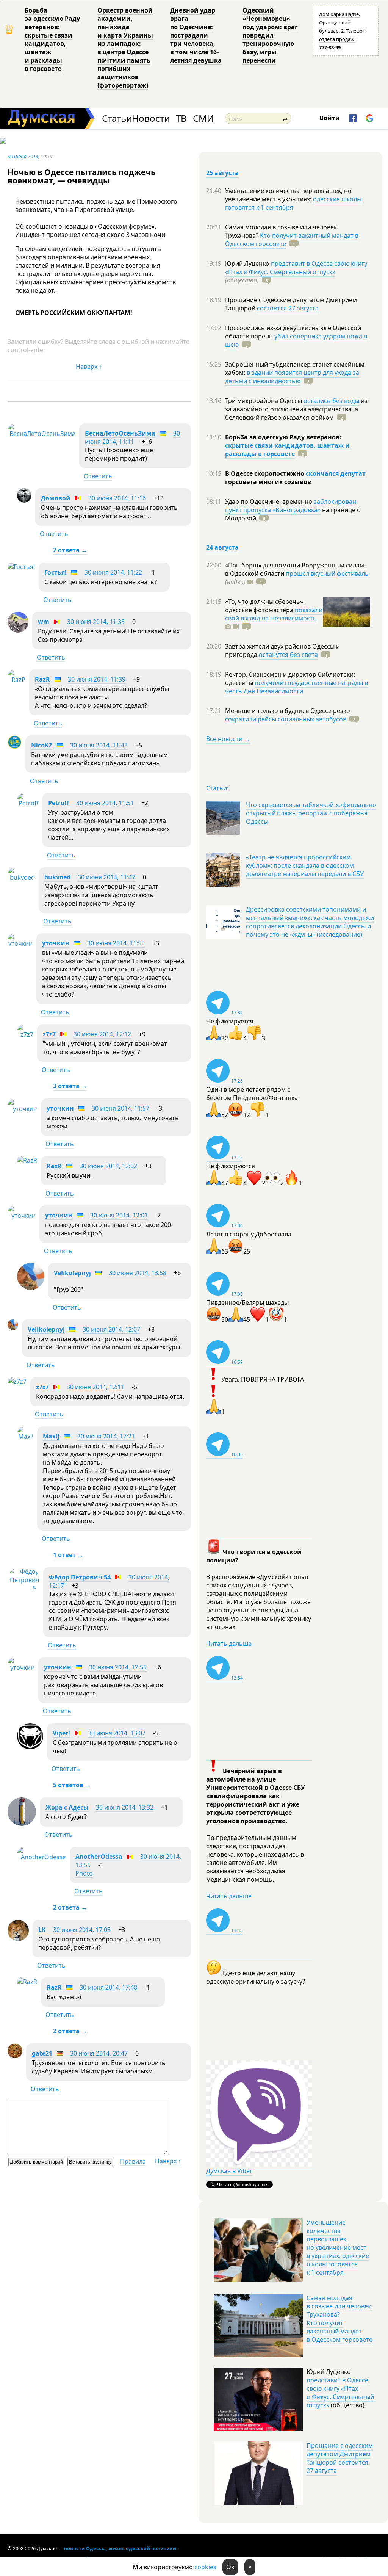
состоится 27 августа (288, 308)
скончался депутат (336, 473)
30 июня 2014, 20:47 (99, 2053)
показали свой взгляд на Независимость (274, 614)
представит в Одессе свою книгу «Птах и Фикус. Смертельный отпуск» (296, 268)
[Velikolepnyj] (31, 1288)
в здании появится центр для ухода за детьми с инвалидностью (292, 377)
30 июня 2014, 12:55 (118, 1667)
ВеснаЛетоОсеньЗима (120, 433)
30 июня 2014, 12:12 (102, 1034)
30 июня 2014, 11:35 (96, 622)
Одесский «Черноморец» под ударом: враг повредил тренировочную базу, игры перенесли (270, 35)
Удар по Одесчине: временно (269, 501)
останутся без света (288, 655)
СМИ (203, 118)
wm (44, 622)
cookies (205, 2567)
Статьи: (217, 788)
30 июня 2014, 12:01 (119, 1215)
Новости (151, 118)
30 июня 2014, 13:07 (117, 1733)
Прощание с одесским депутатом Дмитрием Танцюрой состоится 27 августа (340, 2458)
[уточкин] (20, 943)
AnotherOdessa (99, 1857)
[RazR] (16, 680)
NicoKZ (42, 745)
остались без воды (331, 401)
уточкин (56, 943)
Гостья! (56, 572)
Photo (84, 1873)
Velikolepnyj (72, 1273)
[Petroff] (28, 803)
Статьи (117, 118)
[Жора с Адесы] (22, 1824)
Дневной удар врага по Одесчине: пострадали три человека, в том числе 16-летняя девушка (196, 35)
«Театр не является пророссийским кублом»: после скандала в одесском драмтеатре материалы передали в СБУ (305, 865)
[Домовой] (24, 500)
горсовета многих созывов (268, 482)
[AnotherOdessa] (41, 1857)
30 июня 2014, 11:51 (105, 803)
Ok (230, 2567)
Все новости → (228, 739)
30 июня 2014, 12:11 (95, 1387)
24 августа (222, 547)
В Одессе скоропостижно (265, 473)
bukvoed (57, 877)
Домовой (56, 498)
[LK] (18, 1939)
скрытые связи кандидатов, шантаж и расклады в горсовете (287, 450)
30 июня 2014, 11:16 (117, 498)
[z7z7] (25, 1034)
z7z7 (49, 1034)
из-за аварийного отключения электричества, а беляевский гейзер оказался (297, 409)
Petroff (59, 803)
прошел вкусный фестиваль (327, 573)
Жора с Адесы (67, 1807)
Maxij (51, 1436)
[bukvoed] (21, 877)
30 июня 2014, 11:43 (99, 745)
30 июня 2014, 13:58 (138, 1273)
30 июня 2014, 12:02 (108, 1166)
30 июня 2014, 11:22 (113, 572)
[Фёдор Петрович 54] (23, 1588)
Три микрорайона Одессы (264, 401)
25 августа (222, 173)
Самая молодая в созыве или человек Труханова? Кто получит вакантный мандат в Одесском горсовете (339, 2319)
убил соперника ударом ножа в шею (296, 340)
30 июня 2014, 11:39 (97, 679)
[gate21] (15, 2056)
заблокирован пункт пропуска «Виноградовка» (291, 506)
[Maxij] (25, 1437)
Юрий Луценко (248, 263)
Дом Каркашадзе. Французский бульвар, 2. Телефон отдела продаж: (342, 31)
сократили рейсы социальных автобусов (286, 719)
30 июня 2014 (23, 156)
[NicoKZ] (15, 747)
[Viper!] (30, 1747)
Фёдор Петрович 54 (80, 1577)
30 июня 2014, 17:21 (106, 1436)
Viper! (61, 1733)
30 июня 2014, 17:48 (108, 1987)
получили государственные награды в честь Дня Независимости (296, 687)
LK (42, 1930)
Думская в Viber (229, 2171)
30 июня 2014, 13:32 (125, 1807)
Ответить (98, 476)
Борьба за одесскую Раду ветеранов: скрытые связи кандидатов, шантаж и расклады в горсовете (52, 39)
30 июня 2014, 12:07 (111, 1329)
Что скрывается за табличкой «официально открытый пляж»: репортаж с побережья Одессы (311, 813)
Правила (133, 2161)
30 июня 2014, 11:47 (106, 877)
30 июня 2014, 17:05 (82, 1930)
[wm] (18, 630)
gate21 (42, 2053)
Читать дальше (229, 1644)
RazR (42, 679)
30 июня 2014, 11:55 (116, 943)
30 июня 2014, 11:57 (120, 1108)
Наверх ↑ (89, 367)
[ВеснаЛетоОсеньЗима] (41, 434)
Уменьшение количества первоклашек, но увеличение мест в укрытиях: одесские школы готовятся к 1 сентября (338, 2247)
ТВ (181, 118)
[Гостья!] (21, 567)
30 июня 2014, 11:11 (132, 437)
